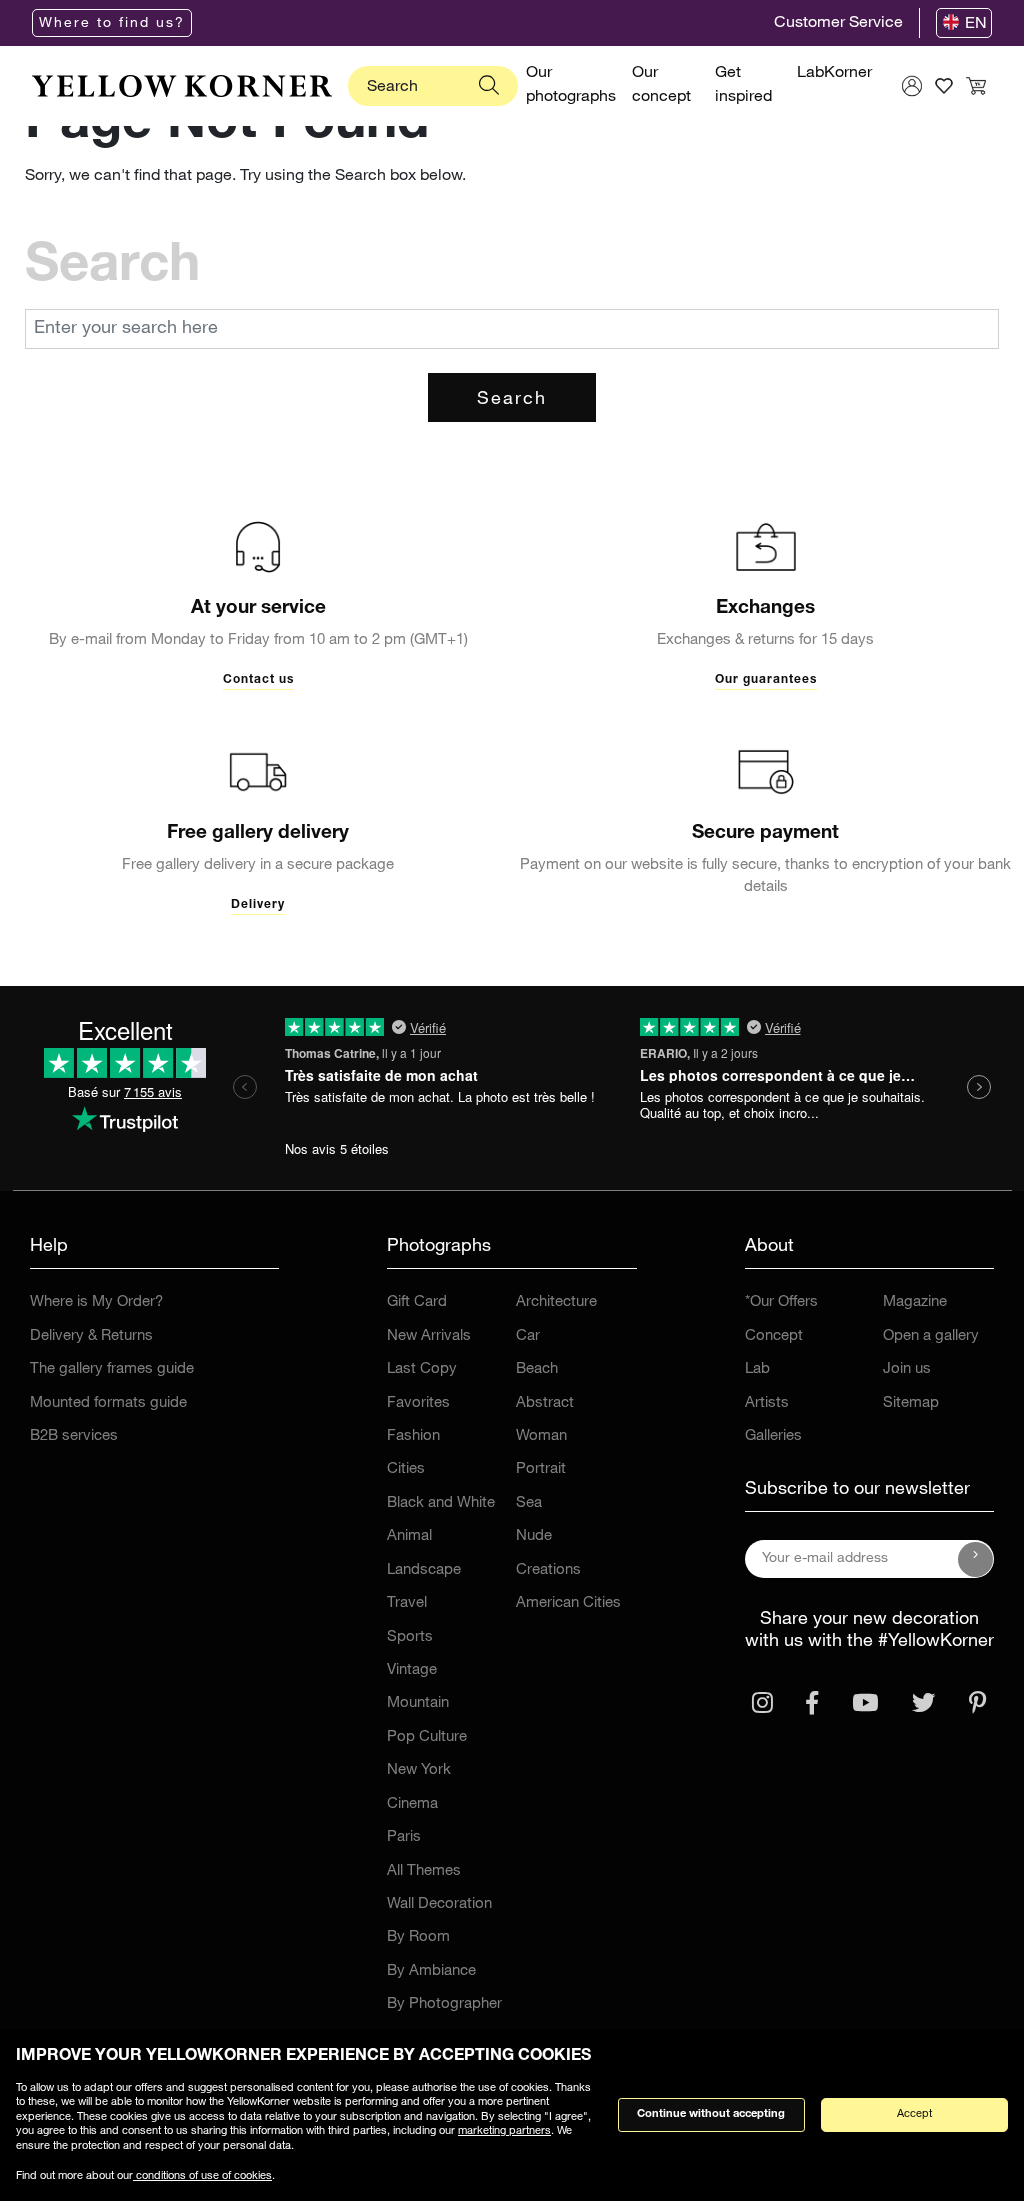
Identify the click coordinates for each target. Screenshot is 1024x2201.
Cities (406, 1469)
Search (512, 400)
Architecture (556, 1302)
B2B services (74, 1436)
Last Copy (422, 1369)
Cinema (412, 1804)
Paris (404, 1837)
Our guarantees (766, 680)
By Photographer (444, 2004)
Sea (529, 1503)
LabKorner (834, 74)
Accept (914, 2114)
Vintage (412, 1670)
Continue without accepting (711, 2114)
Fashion (413, 1436)
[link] (182, 86)
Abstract (545, 1403)
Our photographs (571, 86)
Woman (541, 1436)
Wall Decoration (439, 1904)
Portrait (541, 1469)
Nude (534, 1536)
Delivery (258, 905)
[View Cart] (976, 86)
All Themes (424, 1871)
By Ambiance (431, 1971)
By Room (418, 1937)
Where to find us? (112, 24)
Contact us (258, 680)
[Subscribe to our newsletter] (976, 1559)
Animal (409, 1536)
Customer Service (838, 24)
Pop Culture (427, 1737)
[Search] (489, 86)
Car (528, 1336)
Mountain (418, 1703)
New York (419, 1770)
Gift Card (417, 1302)
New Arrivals (429, 1336)
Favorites (418, 1403)
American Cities (568, 1603)
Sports (410, 1637)
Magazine (915, 1302)
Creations (548, 1570)
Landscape (424, 1570)
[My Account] (912, 86)
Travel (407, 1603)
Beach (537, 1369)
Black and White (441, 1503)
